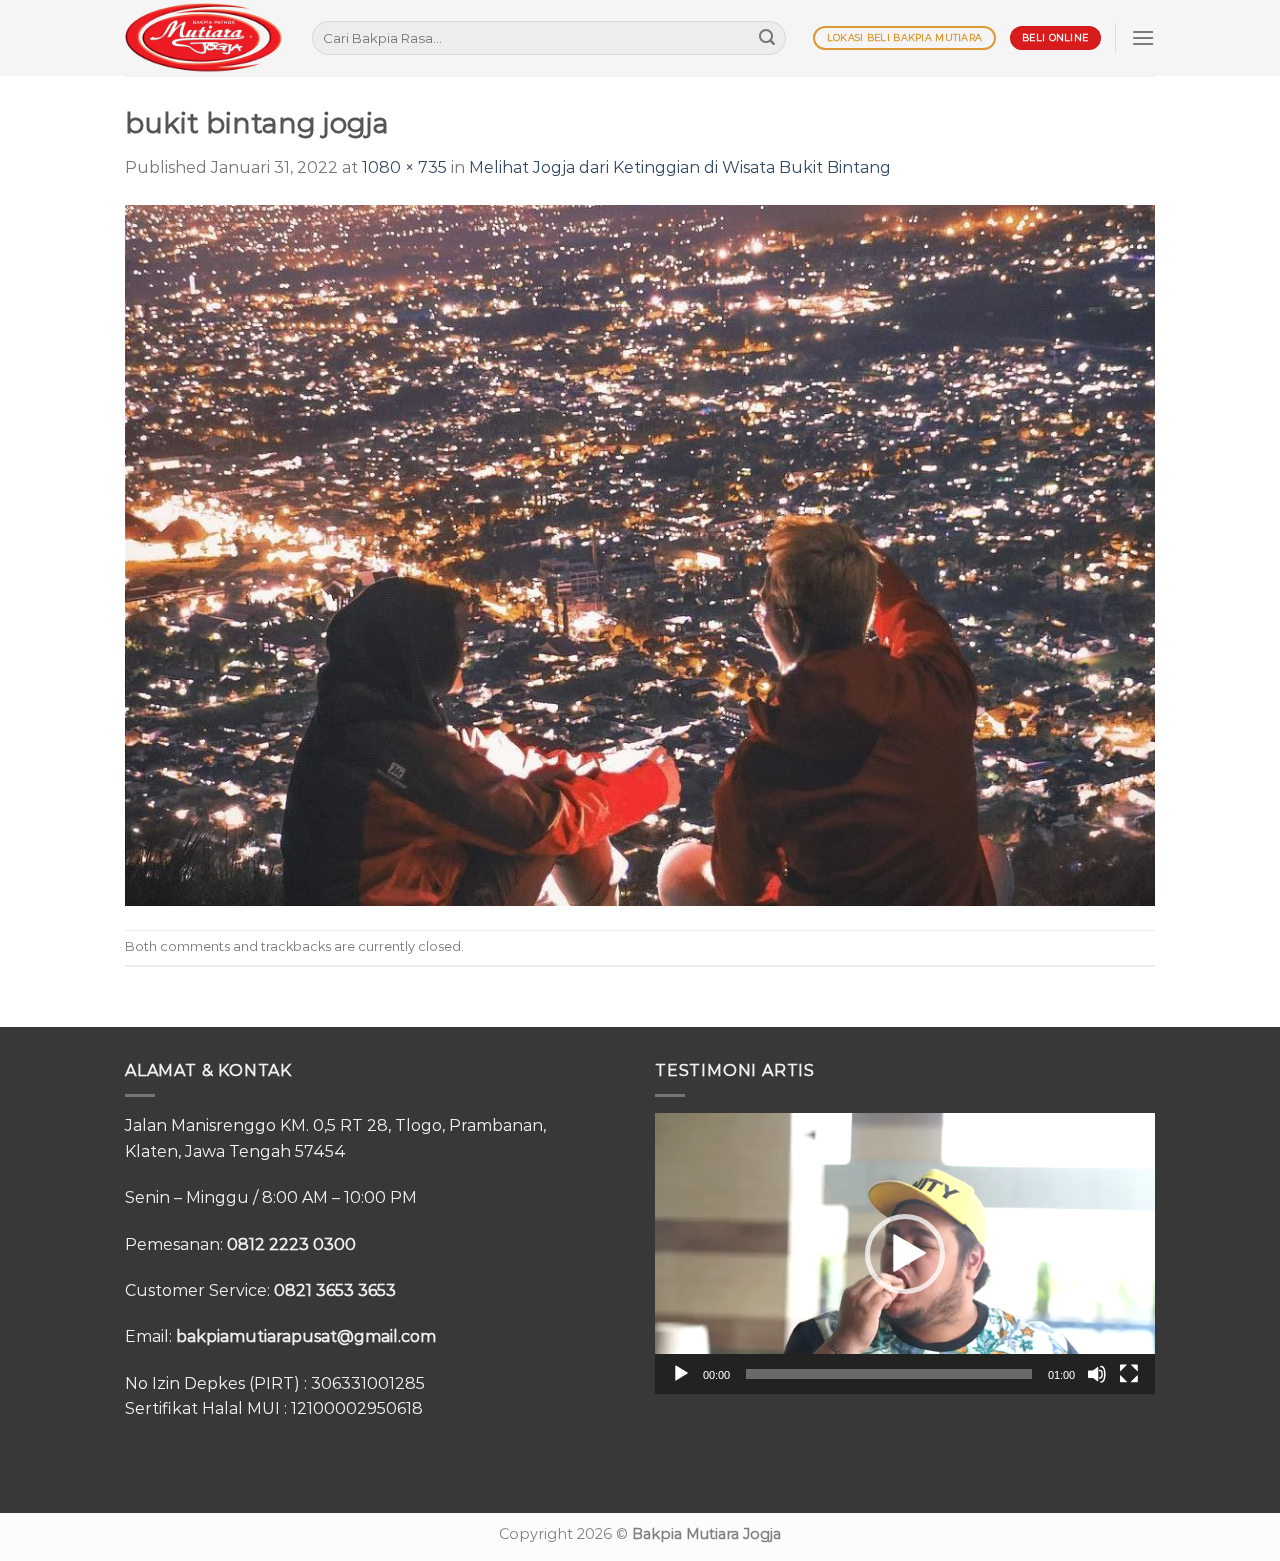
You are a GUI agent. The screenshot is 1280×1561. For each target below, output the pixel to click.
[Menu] (1143, 37)
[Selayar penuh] (1129, 1374)
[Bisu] (1097, 1374)
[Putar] (681, 1374)
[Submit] (767, 38)
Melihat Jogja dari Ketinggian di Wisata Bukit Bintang (680, 167)
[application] (905, 1253)
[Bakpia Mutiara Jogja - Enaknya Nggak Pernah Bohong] (203, 37)
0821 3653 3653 (335, 1290)
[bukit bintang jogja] (640, 553)
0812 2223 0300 (291, 1244)
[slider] (889, 1374)
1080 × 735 (404, 167)
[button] (905, 1254)
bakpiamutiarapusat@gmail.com (306, 1336)
